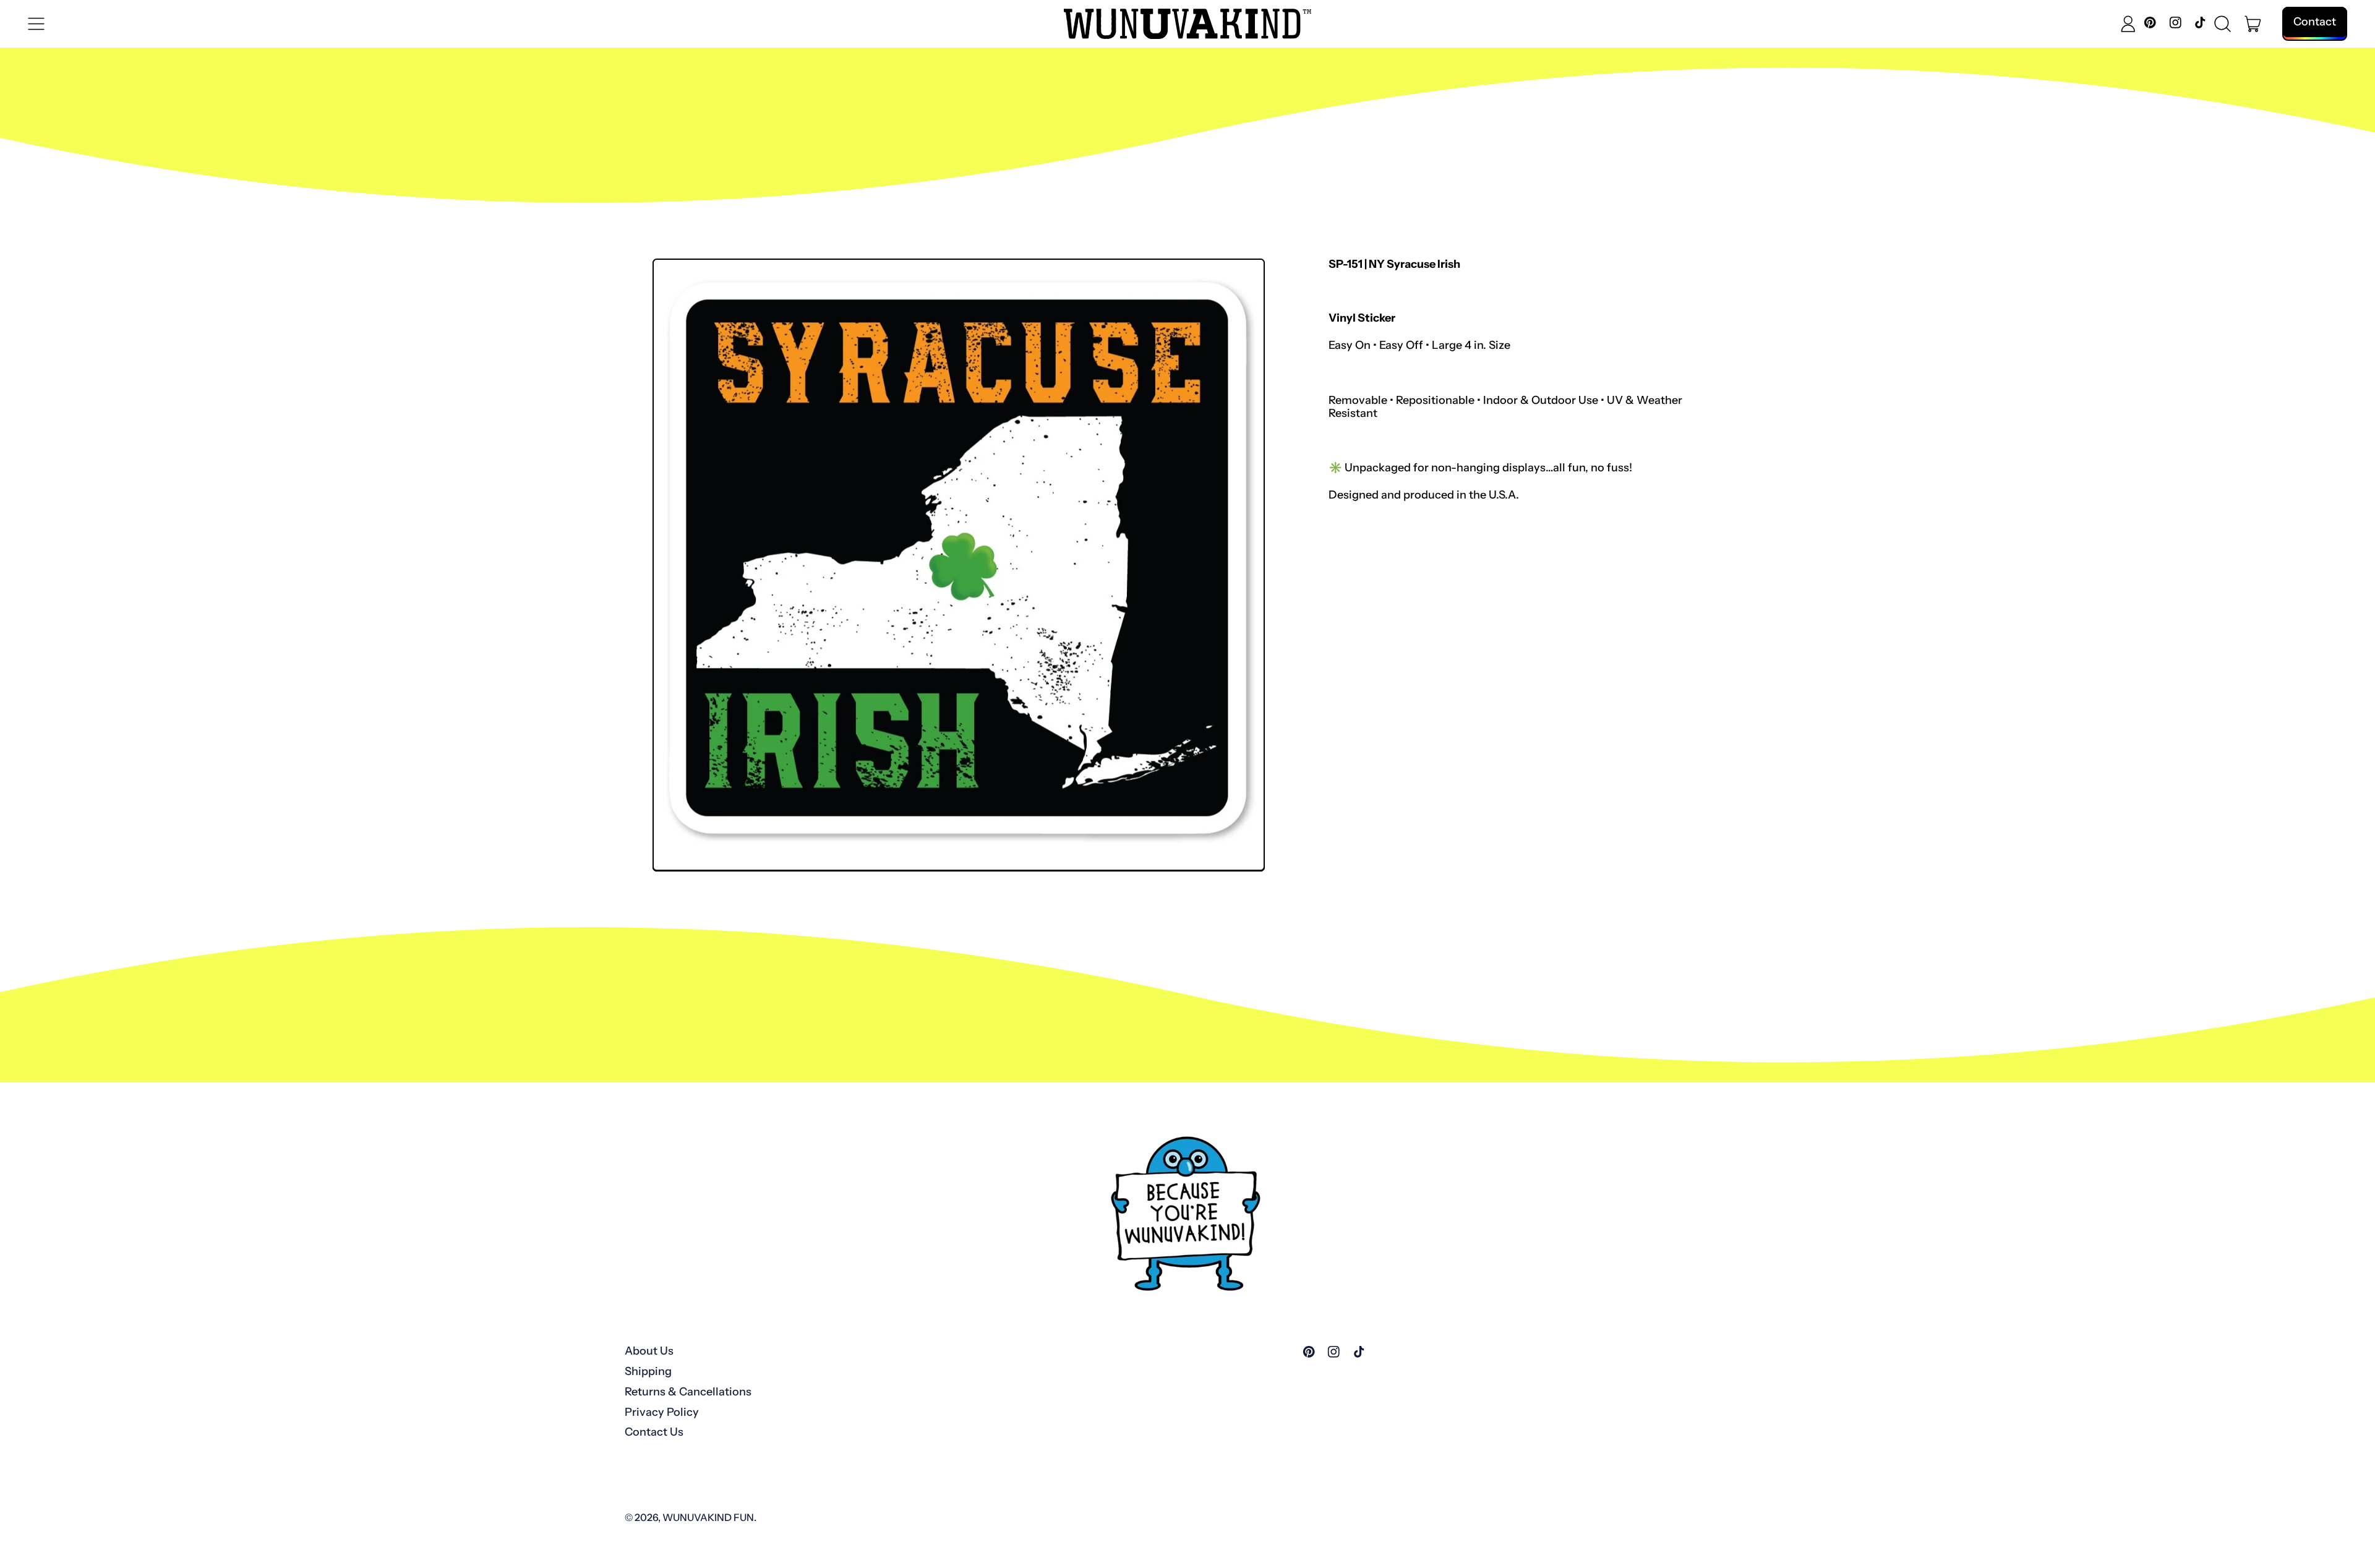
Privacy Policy (662, 1412)
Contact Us (654, 1432)
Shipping (648, 1371)
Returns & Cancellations (688, 1392)
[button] (2223, 24)
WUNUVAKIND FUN (708, 1517)
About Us (649, 1351)
